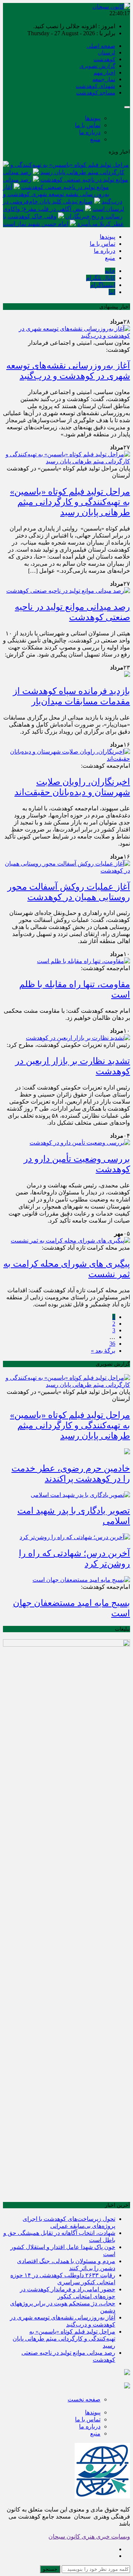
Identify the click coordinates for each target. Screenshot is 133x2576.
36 (112, 1344)
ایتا (112, 292)
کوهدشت (104, 59)
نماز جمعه (104, 79)
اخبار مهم (104, 73)
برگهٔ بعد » (103, 1351)
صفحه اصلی (101, 46)
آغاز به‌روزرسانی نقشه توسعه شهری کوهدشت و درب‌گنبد (63, 194)
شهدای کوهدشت (96, 86)
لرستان (107, 53)
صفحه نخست (84, 2399)
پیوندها (93, 118)
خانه (110, 271)
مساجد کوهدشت (96, 93)
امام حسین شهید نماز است (36, 224)
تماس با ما (88, 125)
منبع (95, 139)
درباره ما (90, 132)
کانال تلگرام (101, 278)
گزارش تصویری (97, 66)
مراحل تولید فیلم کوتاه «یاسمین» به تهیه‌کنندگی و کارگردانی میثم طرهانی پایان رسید (70, 502)
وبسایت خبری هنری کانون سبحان (89, 2537)
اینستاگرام (103, 285)
